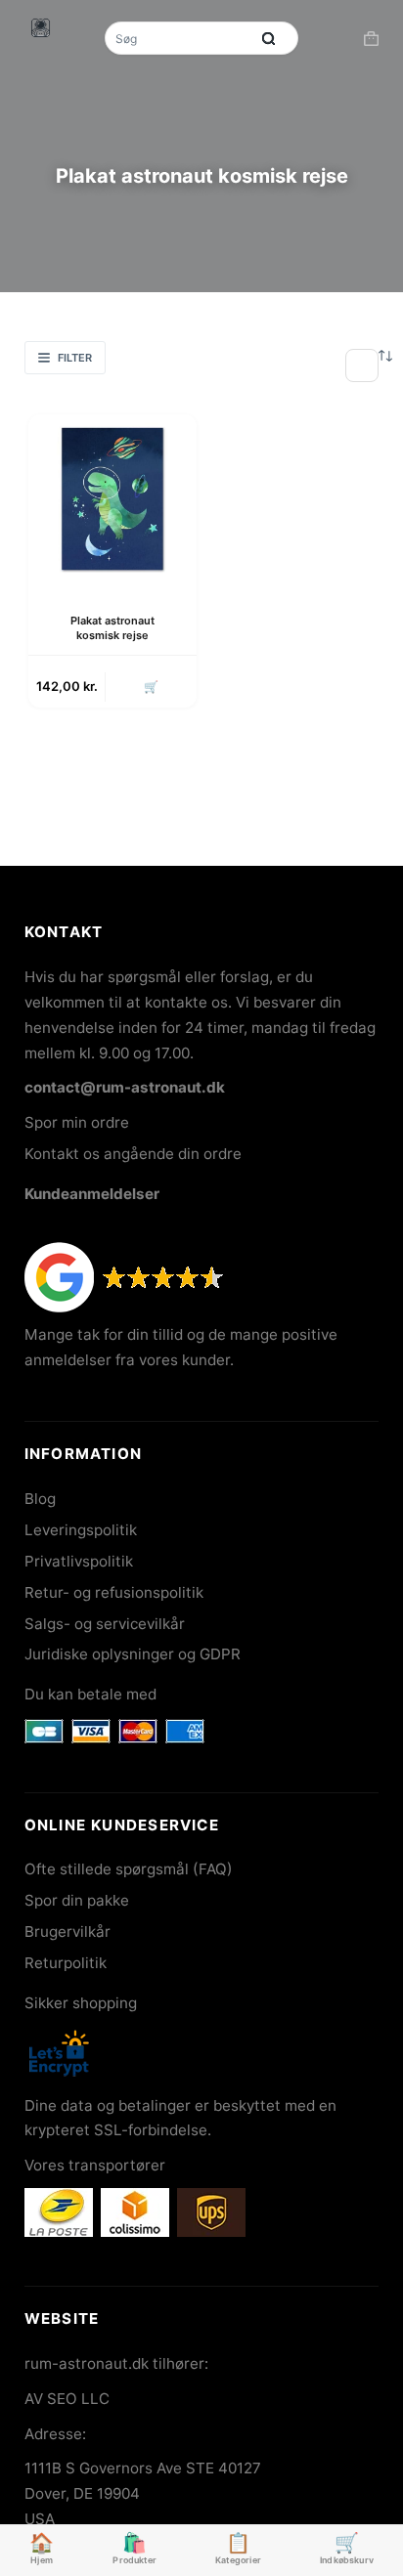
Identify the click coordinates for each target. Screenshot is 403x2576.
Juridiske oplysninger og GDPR (133, 1654)
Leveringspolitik (81, 1530)
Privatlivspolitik (79, 1561)
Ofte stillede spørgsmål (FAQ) (129, 1869)
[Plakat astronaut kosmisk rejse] (112, 498)
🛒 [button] (151, 687)
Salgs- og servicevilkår (105, 1624)
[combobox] (179, 38)
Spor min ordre (77, 1122)
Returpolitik (66, 1963)
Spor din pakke (77, 1900)
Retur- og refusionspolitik (114, 1592)
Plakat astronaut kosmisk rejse (112, 628)
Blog (40, 1499)
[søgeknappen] (269, 38)
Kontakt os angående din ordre (133, 1154)
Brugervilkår (67, 1932)
